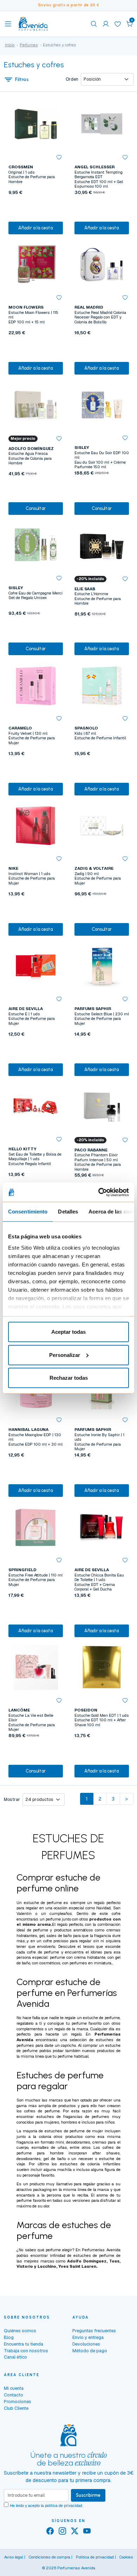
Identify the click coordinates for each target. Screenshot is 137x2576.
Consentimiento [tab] (28, 1212)
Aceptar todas (68, 1332)
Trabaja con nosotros (26, 2351)
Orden (72, 79)
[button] (130, 24)
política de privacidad (64, 2506)
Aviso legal (14, 2557)
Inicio (10, 45)
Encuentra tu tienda (24, 2344)
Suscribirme (88, 2495)
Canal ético (15, 2357)
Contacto (14, 2395)
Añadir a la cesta (35, 228)
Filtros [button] (22, 79)
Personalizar (65, 1355)
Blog (9, 2337)
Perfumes (29, 45)
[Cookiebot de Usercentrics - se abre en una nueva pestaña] (99, 1192)
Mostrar (12, 1800)
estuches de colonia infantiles (90, 2164)
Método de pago (90, 2351)
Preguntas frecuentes (94, 2331)
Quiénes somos (20, 2331)
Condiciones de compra (50, 2557)
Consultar (36, 508)
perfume (53, 1919)
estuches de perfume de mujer (74, 2131)
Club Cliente (16, 2408)
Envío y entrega (88, 2337)
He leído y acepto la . (46, 2506)
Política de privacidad (95, 2557)
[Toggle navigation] (8, 24)
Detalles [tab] (68, 1212)
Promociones (18, 2402)
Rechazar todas (69, 1378)
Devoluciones (86, 2344)
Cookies (126, 2557)
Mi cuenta (14, 2388)
